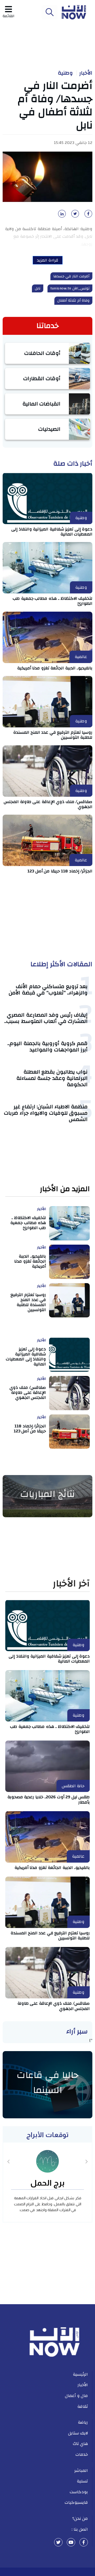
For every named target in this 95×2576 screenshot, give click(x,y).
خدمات (82, 2454)
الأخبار (86, 73)
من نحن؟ (80, 2519)
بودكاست (79, 2492)
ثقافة (83, 2406)
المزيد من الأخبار (65, 1189)
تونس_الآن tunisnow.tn (70, 288)
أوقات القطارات (42, 378)
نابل (38, 288)
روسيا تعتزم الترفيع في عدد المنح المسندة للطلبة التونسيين (53, 735)
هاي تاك (80, 2444)
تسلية (82, 2481)
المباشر (81, 2471)
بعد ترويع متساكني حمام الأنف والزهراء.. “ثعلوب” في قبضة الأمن (48, 990)
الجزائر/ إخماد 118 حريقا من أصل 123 (60, 871)
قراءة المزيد (48, 260)
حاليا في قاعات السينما (48, 2083)
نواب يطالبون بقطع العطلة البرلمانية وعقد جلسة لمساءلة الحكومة (52, 1078)
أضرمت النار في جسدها (72, 276)
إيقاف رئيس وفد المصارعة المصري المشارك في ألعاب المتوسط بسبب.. (46, 1018)
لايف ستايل (78, 2433)
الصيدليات (49, 429)
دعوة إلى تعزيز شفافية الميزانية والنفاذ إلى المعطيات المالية (52, 532)
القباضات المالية (42, 404)
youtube (71, 2542)
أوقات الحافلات (42, 353)
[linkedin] (61, 215)
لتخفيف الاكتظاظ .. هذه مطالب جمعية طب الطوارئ (53, 601)
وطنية (65, 73)
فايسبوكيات (76, 2502)
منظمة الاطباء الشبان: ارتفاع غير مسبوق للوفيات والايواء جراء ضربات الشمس (46, 1113)
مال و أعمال (76, 2396)
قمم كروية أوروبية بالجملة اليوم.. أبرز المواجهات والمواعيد (47, 1047)
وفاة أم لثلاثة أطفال (73, 301)
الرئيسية (80, 2374)
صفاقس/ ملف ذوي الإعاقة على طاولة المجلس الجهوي (48, 804)
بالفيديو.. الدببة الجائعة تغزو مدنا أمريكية (55, 668)
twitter (58, 2542)
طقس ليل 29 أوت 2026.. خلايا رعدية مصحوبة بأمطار (49, 1799)
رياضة (83, 2422)
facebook (84, 2542)
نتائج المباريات (47, 1494)
